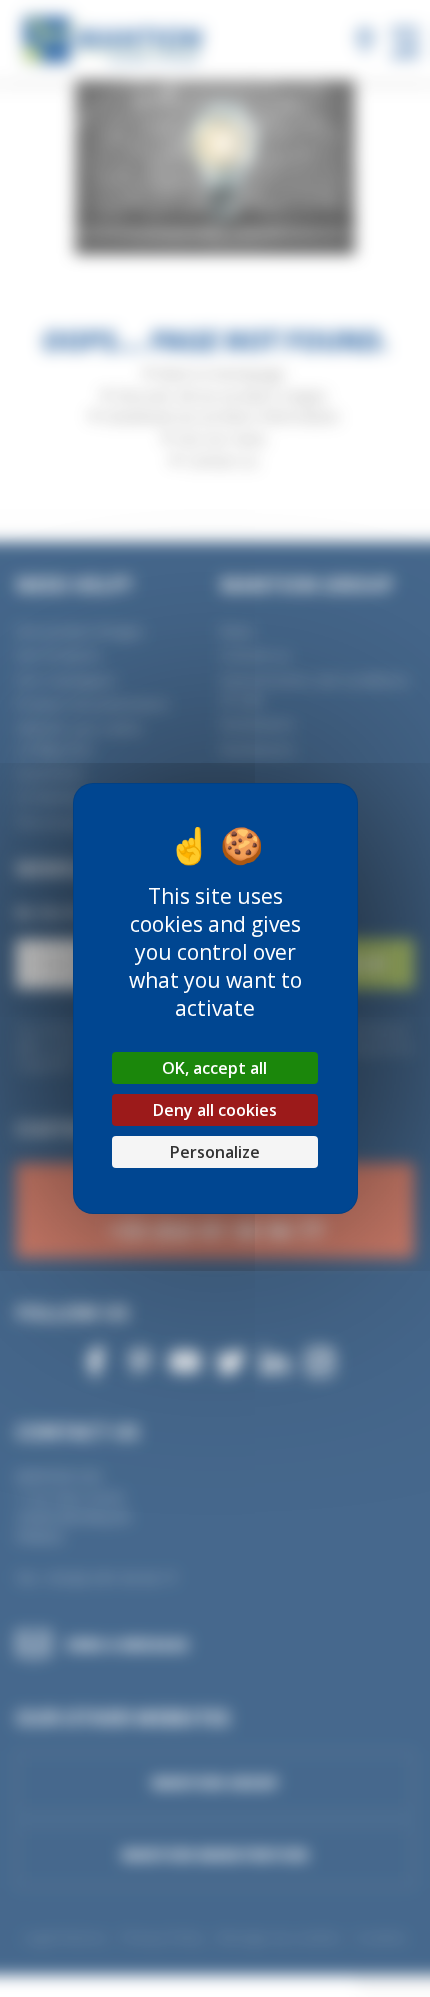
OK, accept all (214, 1068)
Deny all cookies (215, 1110)
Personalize (215, 1152)
